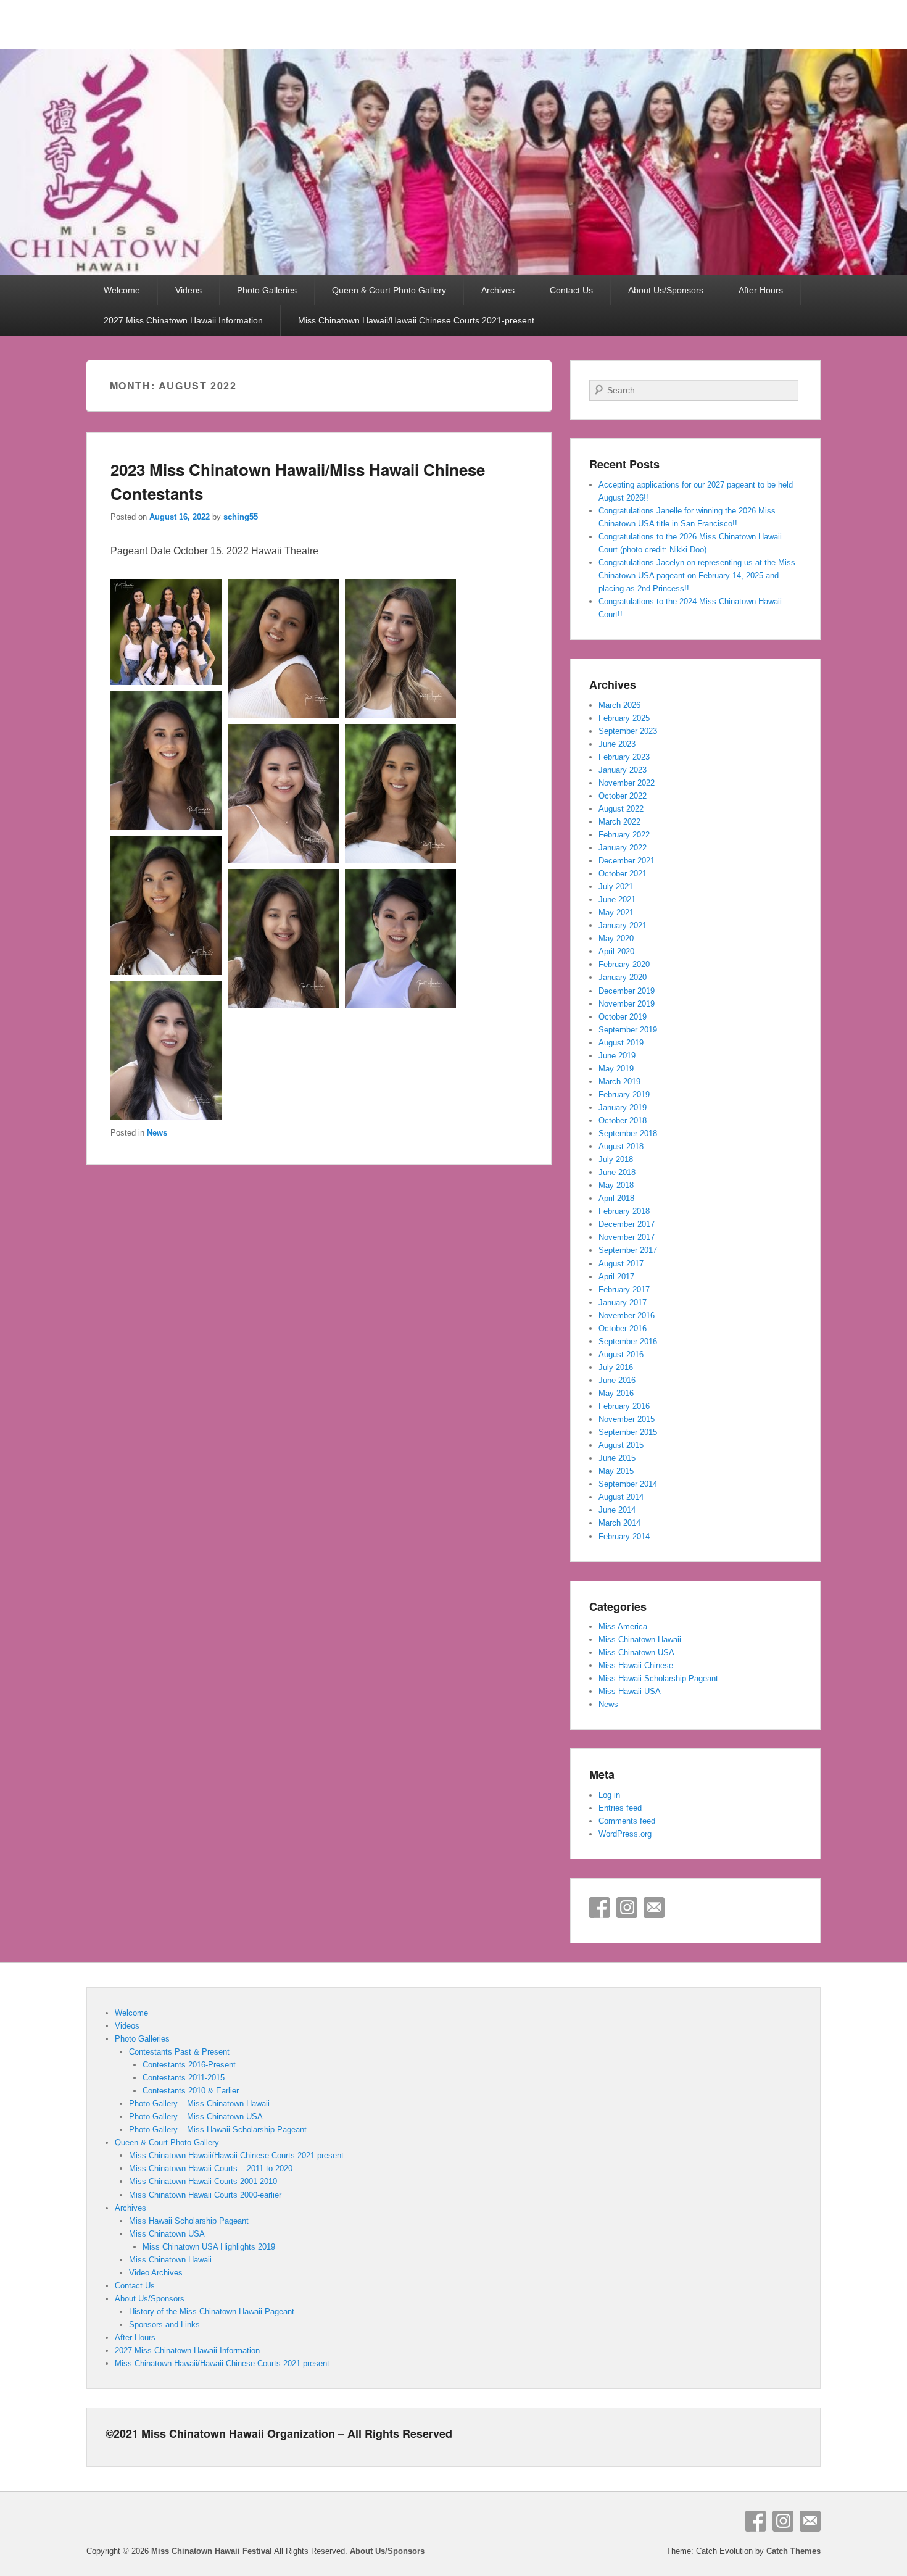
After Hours (761, 290)
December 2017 (627, 1224)
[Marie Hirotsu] (166, 972)
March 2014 (619, 1523)
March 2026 (619, 705)
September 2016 (628, 1341)
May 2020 (616, 938)
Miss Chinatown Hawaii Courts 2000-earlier (205, 2195)
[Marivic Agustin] (283, 714)
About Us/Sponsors (666, 290)
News (157, 1133)
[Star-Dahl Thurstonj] (166, 827)
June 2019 (617, 1056)
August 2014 (621, 1497)
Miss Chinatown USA (636, 1652)
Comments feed (627, 1821)
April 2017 (616, 1277)
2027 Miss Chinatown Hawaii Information (183, 320)
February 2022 (624, 835)
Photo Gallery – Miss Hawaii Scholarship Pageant (218, 2129)
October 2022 (623, 796)
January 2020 (623, 977)
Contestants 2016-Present (189, 2065)
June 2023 (617, 744)
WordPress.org (625, 1834)
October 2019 (623, 1017)
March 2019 (619, 1082)
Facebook (600, 1908)
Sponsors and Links (164, 2325)
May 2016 (616, 1393)
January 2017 (623, 1303)
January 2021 (623, 925)
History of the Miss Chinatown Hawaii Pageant (212, 2312)
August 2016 (621, 1354)
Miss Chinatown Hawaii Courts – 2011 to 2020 (211, 2168)
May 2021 (616, 912)
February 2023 (624, 757)
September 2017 (628, 1250)
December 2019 (627, 991)
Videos (188, 290)
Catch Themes (793, 2551)
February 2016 (624, 1406)
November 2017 (627, 1237)
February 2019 (624, 1095)
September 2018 (628, 1133)
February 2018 (624, 1211)
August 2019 (621, 1043)
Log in (609, 1795)
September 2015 (628, 1432)
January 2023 (623, 770)
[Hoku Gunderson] (400, 859)
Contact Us (571, 290)
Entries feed (620, 1808)
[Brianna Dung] (283, 859)
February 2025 (624, 718)
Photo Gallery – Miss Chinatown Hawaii (199, 2104)
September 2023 (628, 731)
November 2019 (627, 1004)
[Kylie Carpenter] (400, 714)
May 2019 (616, 1069)
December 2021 (627, 861)
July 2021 (616, 887)
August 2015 (621, 1445)
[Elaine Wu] (166, 1117)
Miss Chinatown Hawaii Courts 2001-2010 (203, 2181)
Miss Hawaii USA (630, 1691)
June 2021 (617, 900)
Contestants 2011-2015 (184, 2078)
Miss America (623, 1627)
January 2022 (623, 848)
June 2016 (617, 1380)
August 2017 (621, 1264)
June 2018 (617, 1172)
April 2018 (616, 1198)
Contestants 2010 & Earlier (191, 2091)
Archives (498, 290)
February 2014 (624, 1536)
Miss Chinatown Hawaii (640, 1639)
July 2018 (616, 1159)
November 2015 (627, 1419)
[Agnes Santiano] (400, 1004)
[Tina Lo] (283, 1004)
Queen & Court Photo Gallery (389, 290)
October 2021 (623, 874)
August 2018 (621, 1146)
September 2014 (628, 1484)
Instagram (627, 1908)
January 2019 (623, 1107)
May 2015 (616, 1471)
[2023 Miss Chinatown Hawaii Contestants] (166, 682)
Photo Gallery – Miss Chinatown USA (196, 2117)
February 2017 (624, 1290)
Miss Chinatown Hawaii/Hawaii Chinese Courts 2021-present (416, 320)
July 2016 (616, 1367)
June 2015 (617, 1458)
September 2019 (628, 1030)
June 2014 (617, 1510)
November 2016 (627, 1315)
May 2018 (616, 1185)
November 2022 (627, 783)
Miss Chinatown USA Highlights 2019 (209, 2247)
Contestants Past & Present (179, 2052)
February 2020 (624, 964)
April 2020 (616, 951)
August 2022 (621, 809)
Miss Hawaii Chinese (636, 1665)
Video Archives (156, 2273)
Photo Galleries (267, 290)
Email (654, 1908)
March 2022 (619, 822)
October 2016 (623, 1328)
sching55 (241, 517)
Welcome (122, 290)
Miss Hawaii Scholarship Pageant (658, 1678)
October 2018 (623, 1120)
